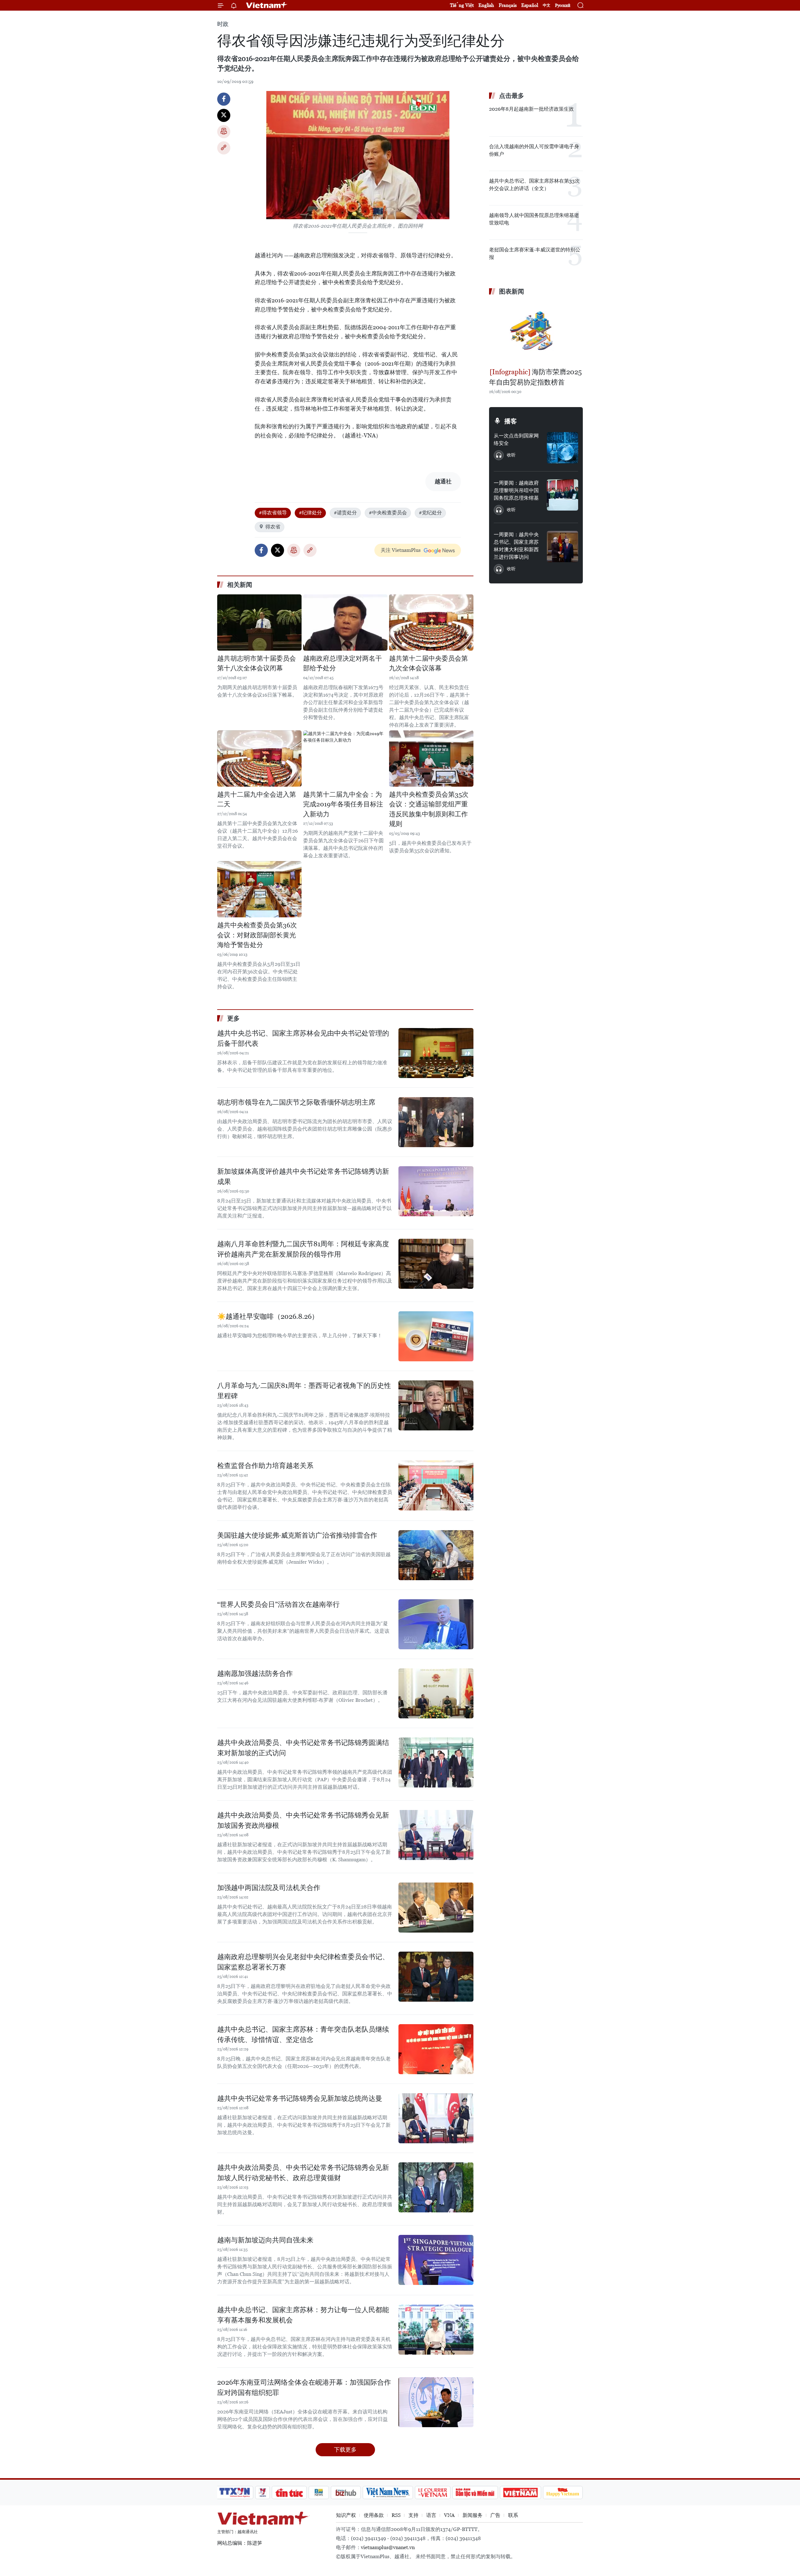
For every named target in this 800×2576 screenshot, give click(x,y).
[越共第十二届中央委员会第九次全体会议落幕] (431, 623)
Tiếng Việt (462, 5)
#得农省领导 (273, 513)
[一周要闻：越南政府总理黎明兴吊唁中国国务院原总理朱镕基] (562, 495)
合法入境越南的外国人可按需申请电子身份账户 (534, 150)
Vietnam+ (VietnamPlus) (267, 5)
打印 (224, 132)
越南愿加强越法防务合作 (255, 1674)
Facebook (224, 99)
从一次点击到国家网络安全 (516, 439)
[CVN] (432, 2493)
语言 (431, 2515)
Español (530, 5)
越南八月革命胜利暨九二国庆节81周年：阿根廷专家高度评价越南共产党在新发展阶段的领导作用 (303, 1249)
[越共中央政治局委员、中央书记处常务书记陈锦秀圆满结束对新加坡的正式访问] (436, 1762)
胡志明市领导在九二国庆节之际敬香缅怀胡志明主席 (296, 1102)
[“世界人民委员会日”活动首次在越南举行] (436, 1624)
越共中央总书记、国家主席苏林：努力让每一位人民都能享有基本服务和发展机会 (303, 2315)
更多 (233, 1018)
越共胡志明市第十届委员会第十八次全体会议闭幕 (257, 663)
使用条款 (374, 2515)
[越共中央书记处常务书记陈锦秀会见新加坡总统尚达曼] (436, 2118)
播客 (511, 421)
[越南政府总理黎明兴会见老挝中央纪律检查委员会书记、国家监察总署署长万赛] (436, 1977)
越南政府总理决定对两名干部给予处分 (342, 663)
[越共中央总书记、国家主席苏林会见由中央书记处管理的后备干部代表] (436, 1053)
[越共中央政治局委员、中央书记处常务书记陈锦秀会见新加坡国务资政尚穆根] (436, 1835)
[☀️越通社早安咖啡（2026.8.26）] (436, 1336)
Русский (563, 5)
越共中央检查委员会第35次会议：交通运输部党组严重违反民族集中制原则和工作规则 (429, 809)
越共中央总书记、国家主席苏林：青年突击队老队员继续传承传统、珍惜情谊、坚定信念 (303, 2034)
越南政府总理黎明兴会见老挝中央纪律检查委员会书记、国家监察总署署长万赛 (303, 1962)
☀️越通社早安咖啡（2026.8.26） (268, 1316)
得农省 (273, 527)
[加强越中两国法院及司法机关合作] (436, 1908)
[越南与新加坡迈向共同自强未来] (436, 2260)
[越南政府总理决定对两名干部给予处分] (345, 623)
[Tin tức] (289, 2493)
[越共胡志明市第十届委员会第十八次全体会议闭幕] (259, 623)
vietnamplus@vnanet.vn (388, 2547)
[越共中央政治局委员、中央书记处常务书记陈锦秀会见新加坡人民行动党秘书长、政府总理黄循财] (436, 2187)
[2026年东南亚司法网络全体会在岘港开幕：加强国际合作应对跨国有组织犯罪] (436, 2402)
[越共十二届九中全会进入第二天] (259, 759)
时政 (223, 24)
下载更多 (345, 2450)
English (486, 5)
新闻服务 (472, 2515)
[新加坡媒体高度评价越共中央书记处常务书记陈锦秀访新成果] (436, 1191)
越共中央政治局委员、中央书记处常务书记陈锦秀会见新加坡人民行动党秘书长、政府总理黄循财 (303, 2173)
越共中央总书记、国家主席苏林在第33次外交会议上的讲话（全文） (534, 185)
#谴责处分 (345, 513)
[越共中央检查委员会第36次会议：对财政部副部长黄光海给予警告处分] (259, 889)
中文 (547, 5)
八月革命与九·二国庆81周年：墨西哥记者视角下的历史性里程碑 (304, 1391)
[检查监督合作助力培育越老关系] (436, 1485)
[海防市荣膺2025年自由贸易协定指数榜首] (536, 332)
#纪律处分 (310, 513)
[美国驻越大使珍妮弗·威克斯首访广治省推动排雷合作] (436, 1555)
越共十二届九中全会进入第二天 (257, 799)
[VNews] (263, 2493)
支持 (413, 2515)
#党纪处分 (430, 513)
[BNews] (319, 2493)
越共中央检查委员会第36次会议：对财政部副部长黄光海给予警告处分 (257, 935)
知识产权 (346, 2515)
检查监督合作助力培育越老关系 (265, 1466)
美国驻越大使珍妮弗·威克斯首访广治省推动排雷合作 (297, 1535)
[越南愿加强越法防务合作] (436, 1693)
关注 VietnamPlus (401, 550)
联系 (513, 2515)
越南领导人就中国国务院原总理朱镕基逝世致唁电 (534, 219)
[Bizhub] (346, 2493)
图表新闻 (512, 291)
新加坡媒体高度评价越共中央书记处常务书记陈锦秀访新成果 (303, 1177)
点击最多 (512, 96)
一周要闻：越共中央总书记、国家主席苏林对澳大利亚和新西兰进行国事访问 (516, 546)
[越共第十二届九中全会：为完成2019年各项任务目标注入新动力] (345, 759)
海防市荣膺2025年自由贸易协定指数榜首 (535, 377)
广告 (495, 2515)
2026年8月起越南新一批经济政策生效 (531, 109)
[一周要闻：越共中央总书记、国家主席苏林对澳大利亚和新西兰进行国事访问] (562, 547)
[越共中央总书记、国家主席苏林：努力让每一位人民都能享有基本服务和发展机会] (436, 2330)
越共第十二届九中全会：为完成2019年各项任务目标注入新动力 (343, 804)
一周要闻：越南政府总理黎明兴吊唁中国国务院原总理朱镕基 (516, 490)
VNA (449, 2515)
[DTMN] (475, 2493)
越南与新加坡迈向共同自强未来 (265, 2240)
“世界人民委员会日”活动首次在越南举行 (278, 1604)
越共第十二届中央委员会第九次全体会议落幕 (428, 663)
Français (508, 5)
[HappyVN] (563, 2493)
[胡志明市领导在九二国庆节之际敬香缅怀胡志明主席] (436, 1122)
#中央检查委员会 (388, 513)
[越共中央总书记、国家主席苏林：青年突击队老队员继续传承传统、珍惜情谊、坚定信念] (436, 2049)
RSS (396, 2515)
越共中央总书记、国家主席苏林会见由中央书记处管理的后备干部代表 (303, 1038)
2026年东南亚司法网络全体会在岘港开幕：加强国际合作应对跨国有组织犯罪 (304, 2387)
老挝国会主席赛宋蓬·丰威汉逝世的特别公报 (535, 253)
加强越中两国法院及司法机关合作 (269, 1888)
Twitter (224, 115)
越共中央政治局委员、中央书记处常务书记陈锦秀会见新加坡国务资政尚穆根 (303, 1820)
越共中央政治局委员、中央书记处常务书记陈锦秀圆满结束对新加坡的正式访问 (303, 1748)
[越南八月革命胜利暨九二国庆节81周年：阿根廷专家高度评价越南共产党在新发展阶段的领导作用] (436, 1264)
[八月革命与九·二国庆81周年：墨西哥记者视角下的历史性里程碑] (436, 1405)
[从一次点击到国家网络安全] (562, 448)
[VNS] (388, 2493)
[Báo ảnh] (520, 2493)
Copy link (224, 148)
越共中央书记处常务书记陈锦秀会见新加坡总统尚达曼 (300, 2098)
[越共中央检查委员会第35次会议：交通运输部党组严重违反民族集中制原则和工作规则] (431, 759)
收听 (511, 455)
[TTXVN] (235, 2493)
